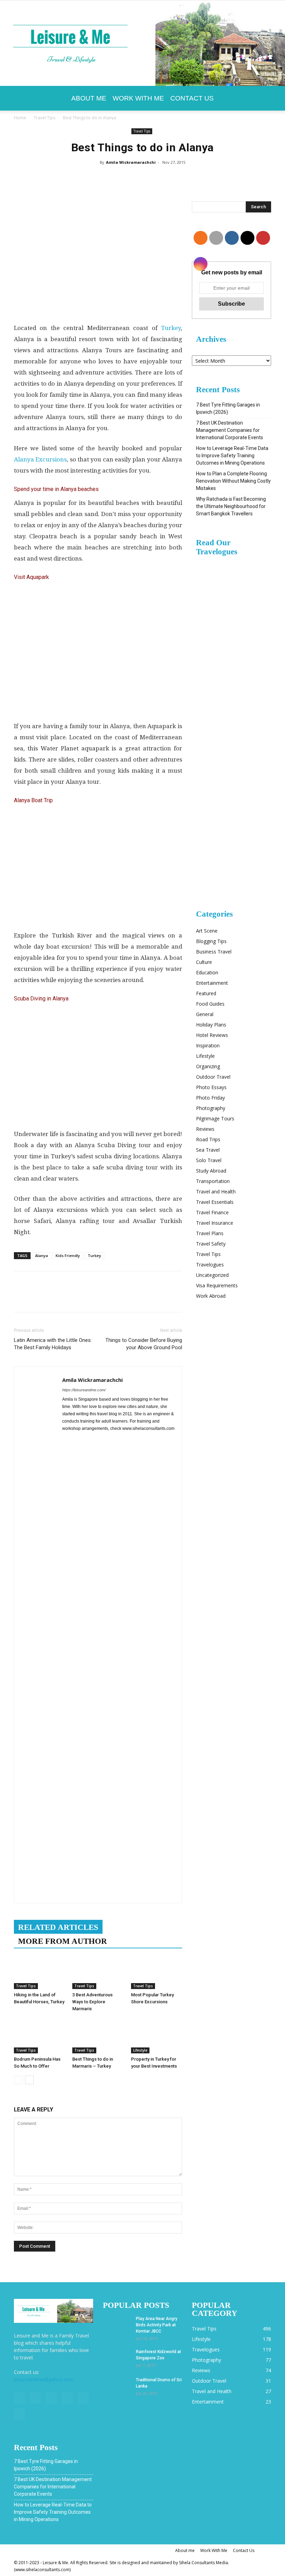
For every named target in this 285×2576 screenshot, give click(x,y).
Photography (211, 1108)
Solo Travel (209, 1160)
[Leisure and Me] (142, 43)
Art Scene (207, 931)
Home (20, 118)
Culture (204, 962)
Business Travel (214, 952)
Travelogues (210, 1265)
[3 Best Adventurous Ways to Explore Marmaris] (98, 1971)
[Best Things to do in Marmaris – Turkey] (98, 2036)
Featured (206, 993)
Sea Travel (208, 1150)
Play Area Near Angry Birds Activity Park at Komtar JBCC (157, 2325)
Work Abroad (211, 1296)
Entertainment (212, 983)
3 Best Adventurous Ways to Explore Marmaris (92, 2002)
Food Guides (210, 1004)
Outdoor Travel (213, 1077)
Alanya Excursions (40, 459)
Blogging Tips (211, 941)
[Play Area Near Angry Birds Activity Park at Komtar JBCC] (117, 2325)
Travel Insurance (215, 1223)
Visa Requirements (217, 1285)
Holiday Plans (211, 1025)
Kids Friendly (68, 1255)
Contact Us (192, 98)
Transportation (213, 1181)
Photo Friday (210, 1098)
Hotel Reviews (212, 1035)
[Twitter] (51, 2398)
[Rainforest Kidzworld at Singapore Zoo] (117, 2358)
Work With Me (138, 98)
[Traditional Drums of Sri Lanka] (117, 2386)
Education (207, 972)
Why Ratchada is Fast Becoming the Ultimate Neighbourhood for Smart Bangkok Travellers (231, 506)
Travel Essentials (215, 1202)
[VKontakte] (83, 2398)
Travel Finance (212, 1212)
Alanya (42, 1255)
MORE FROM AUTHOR (63, 1941)
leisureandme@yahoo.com (44, 2379)
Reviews (205, 1129)
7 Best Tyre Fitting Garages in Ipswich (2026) (228, 408)
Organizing (208, 1066)
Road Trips (208, 1139)
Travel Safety (211, 1244)
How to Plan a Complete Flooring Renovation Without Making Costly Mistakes (233, 481)
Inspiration (208, 1045)
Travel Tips (44, 118)
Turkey (171, 328)
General (205, 1014)
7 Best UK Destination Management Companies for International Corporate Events (230, 430)
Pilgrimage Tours (215, 1118)
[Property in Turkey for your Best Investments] (157, 2036)
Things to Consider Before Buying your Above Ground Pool (144, 1344)
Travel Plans (210, 1233)
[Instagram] (35, 2398)
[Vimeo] (67, 2398)
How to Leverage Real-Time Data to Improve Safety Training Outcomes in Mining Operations (232, 456)
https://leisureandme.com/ (84, 1390)
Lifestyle (140, 2050)
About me (89, 98)
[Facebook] (19, 2398)
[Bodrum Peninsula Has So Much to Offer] (39, 2036)
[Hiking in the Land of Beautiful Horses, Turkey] (39, 1971)
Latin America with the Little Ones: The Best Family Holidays (53, 1344)
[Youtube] (19, 2414)
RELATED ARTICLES (58, 1927)
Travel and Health (216, 1192)
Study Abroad (211, 1171)
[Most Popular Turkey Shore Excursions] (157, 1971)
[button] (263, 98)
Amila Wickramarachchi (131, 162)
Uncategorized (212, 1275)
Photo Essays (211, 1087)
